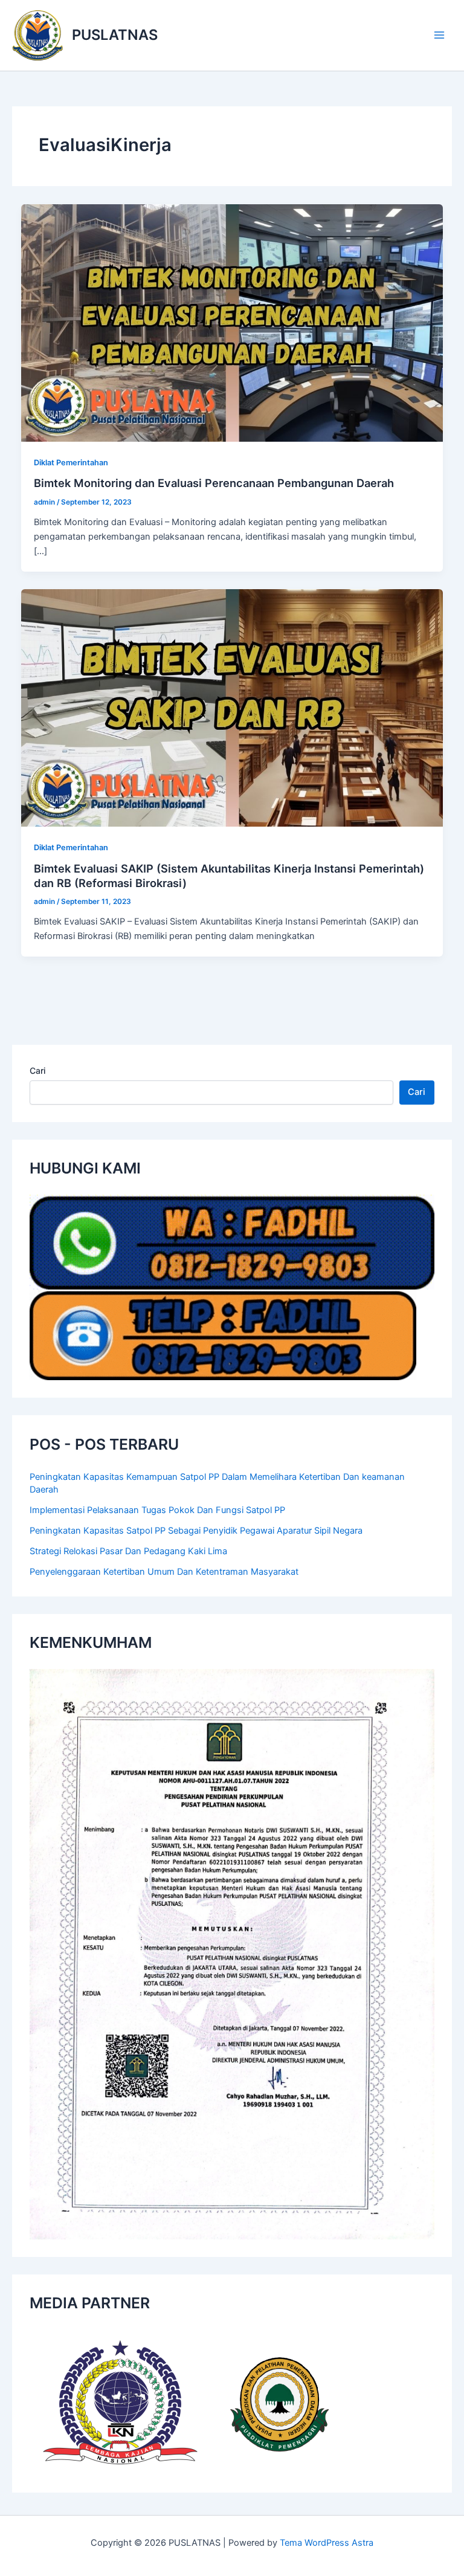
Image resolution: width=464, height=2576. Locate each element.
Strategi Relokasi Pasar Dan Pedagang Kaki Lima (128, 1551)
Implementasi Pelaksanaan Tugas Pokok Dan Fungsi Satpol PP (157, 1510)
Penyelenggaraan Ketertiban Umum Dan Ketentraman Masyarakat (164, 1572)
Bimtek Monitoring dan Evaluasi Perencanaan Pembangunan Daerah (214, 483)
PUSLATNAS (115, 35)
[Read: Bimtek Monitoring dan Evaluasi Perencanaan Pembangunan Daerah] (232, 322)
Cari (37, 1070)
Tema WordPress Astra (327, 2543)
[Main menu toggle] (439, 35)
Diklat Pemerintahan (71, 463)
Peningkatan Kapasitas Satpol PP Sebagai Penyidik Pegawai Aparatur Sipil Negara (196, 1531)
